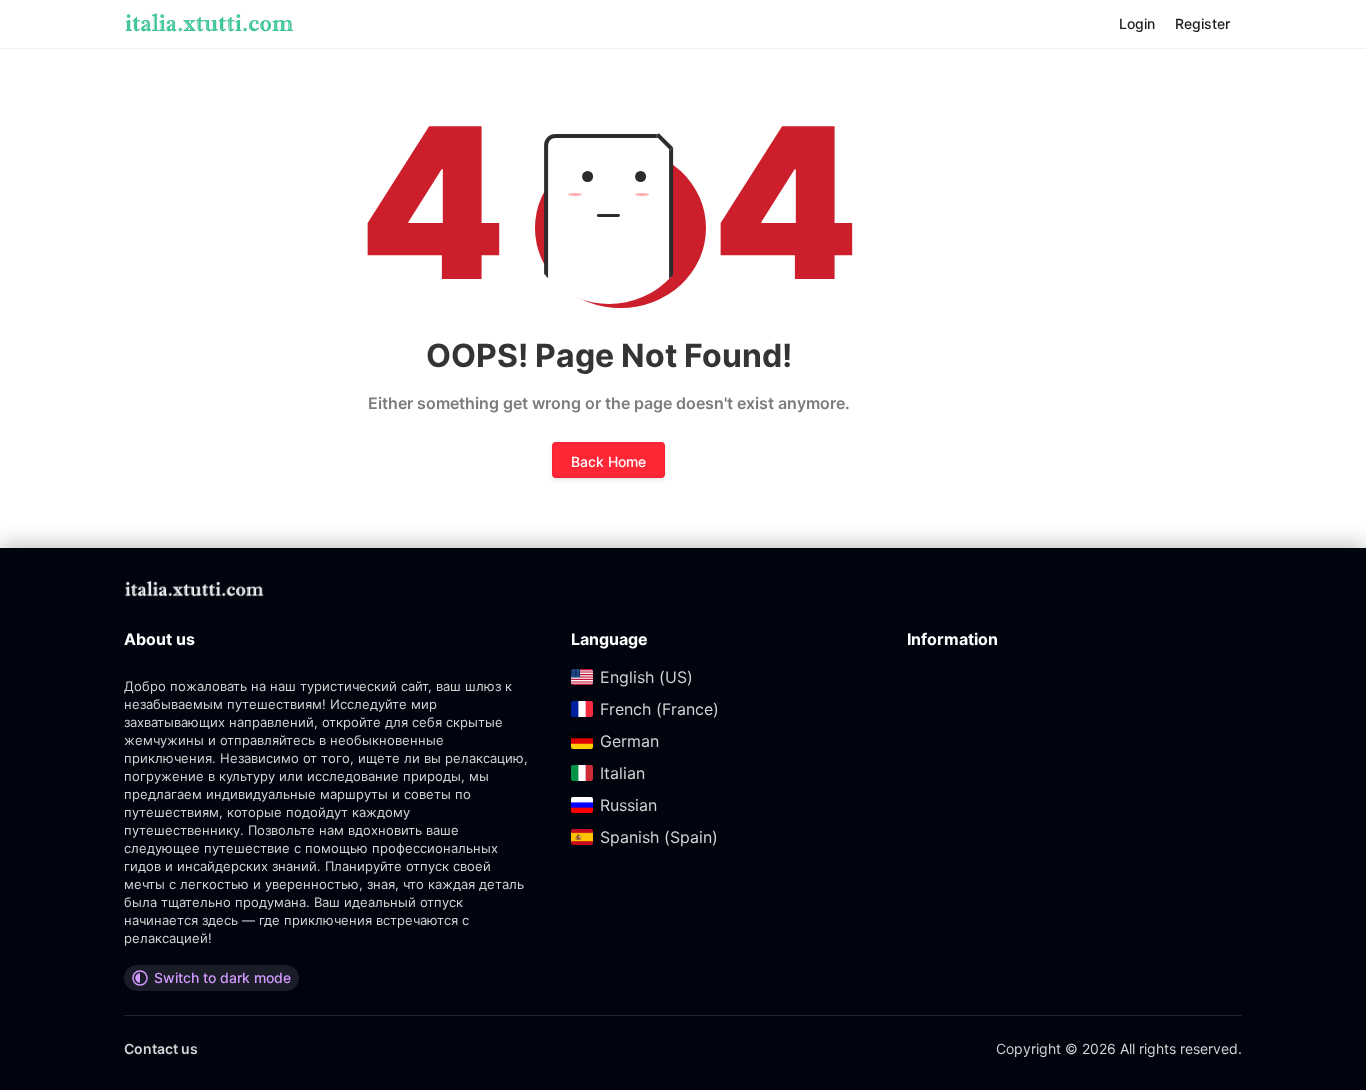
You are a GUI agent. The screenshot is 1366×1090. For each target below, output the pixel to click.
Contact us (161, 1048)
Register (1202, 23)
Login (1137, 23)
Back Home (608, 461)
